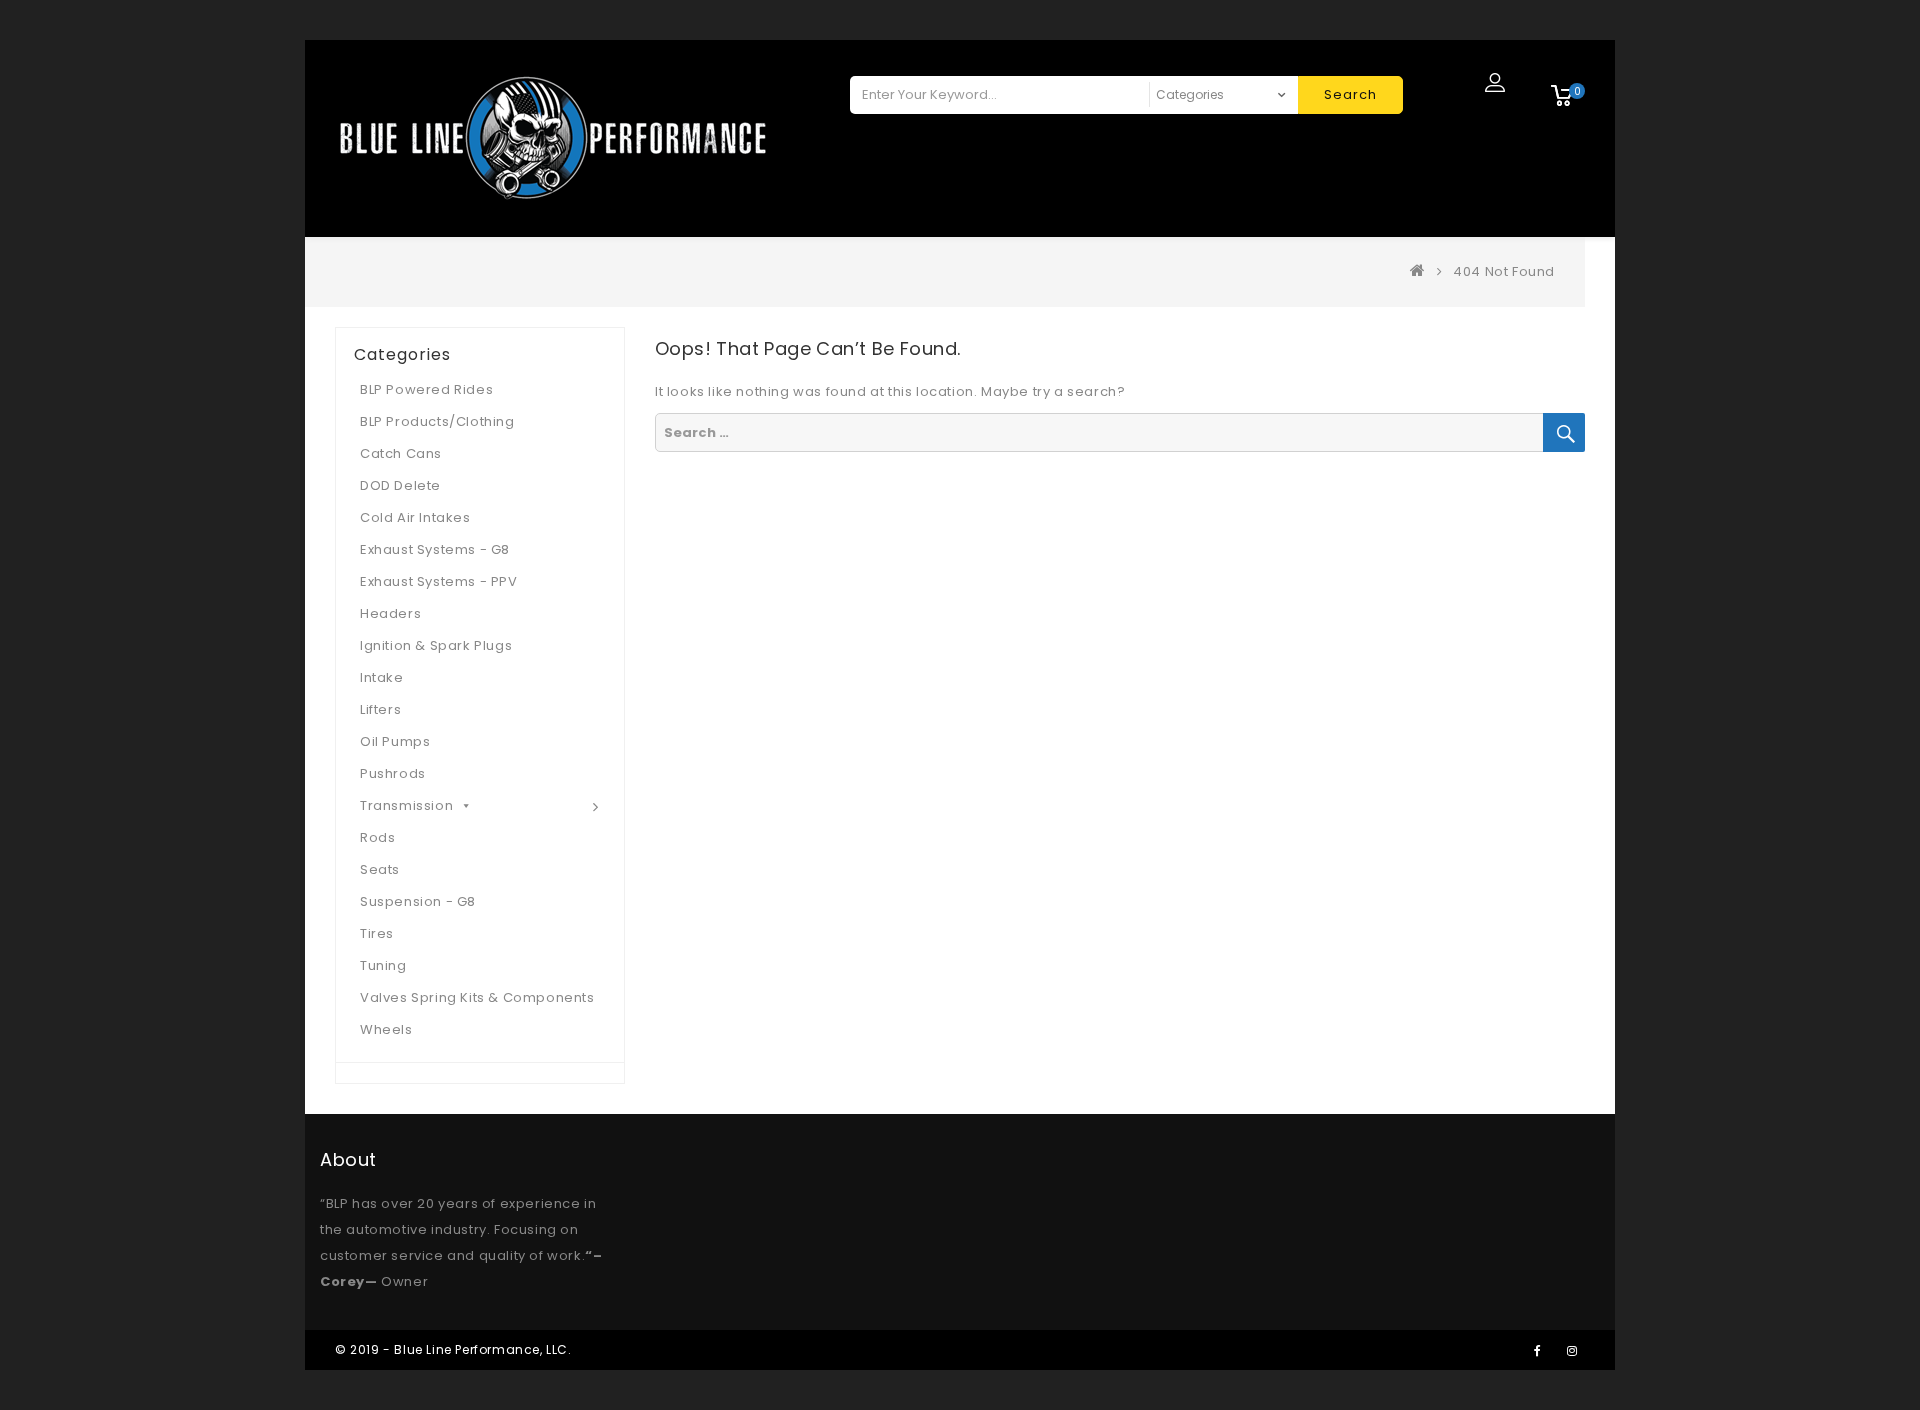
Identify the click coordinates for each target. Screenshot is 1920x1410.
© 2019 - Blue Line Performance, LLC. (453, 1349)
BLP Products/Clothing (437, 421)
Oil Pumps (395, 741)
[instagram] (1572, 1350)
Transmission (406, 805)
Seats (380, 869)
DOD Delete (400, 485)
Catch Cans (401, 453)
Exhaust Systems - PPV (439, 581)
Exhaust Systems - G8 (435, 549)
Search (1350, 94)
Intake (382, 677)
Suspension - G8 (418, 901)
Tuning (383, 965)
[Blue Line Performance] (1422, 271)
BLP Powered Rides (426, 389)
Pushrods (393, 773)
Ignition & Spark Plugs (436, 645)
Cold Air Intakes (415, 517)
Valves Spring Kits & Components (477, 997)
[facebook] (1537, 1350)
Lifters (380, 709)
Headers (390, 613)
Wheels (386, 1029)
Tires (377, 933)
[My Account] (1495, 82)
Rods (377, 837)
